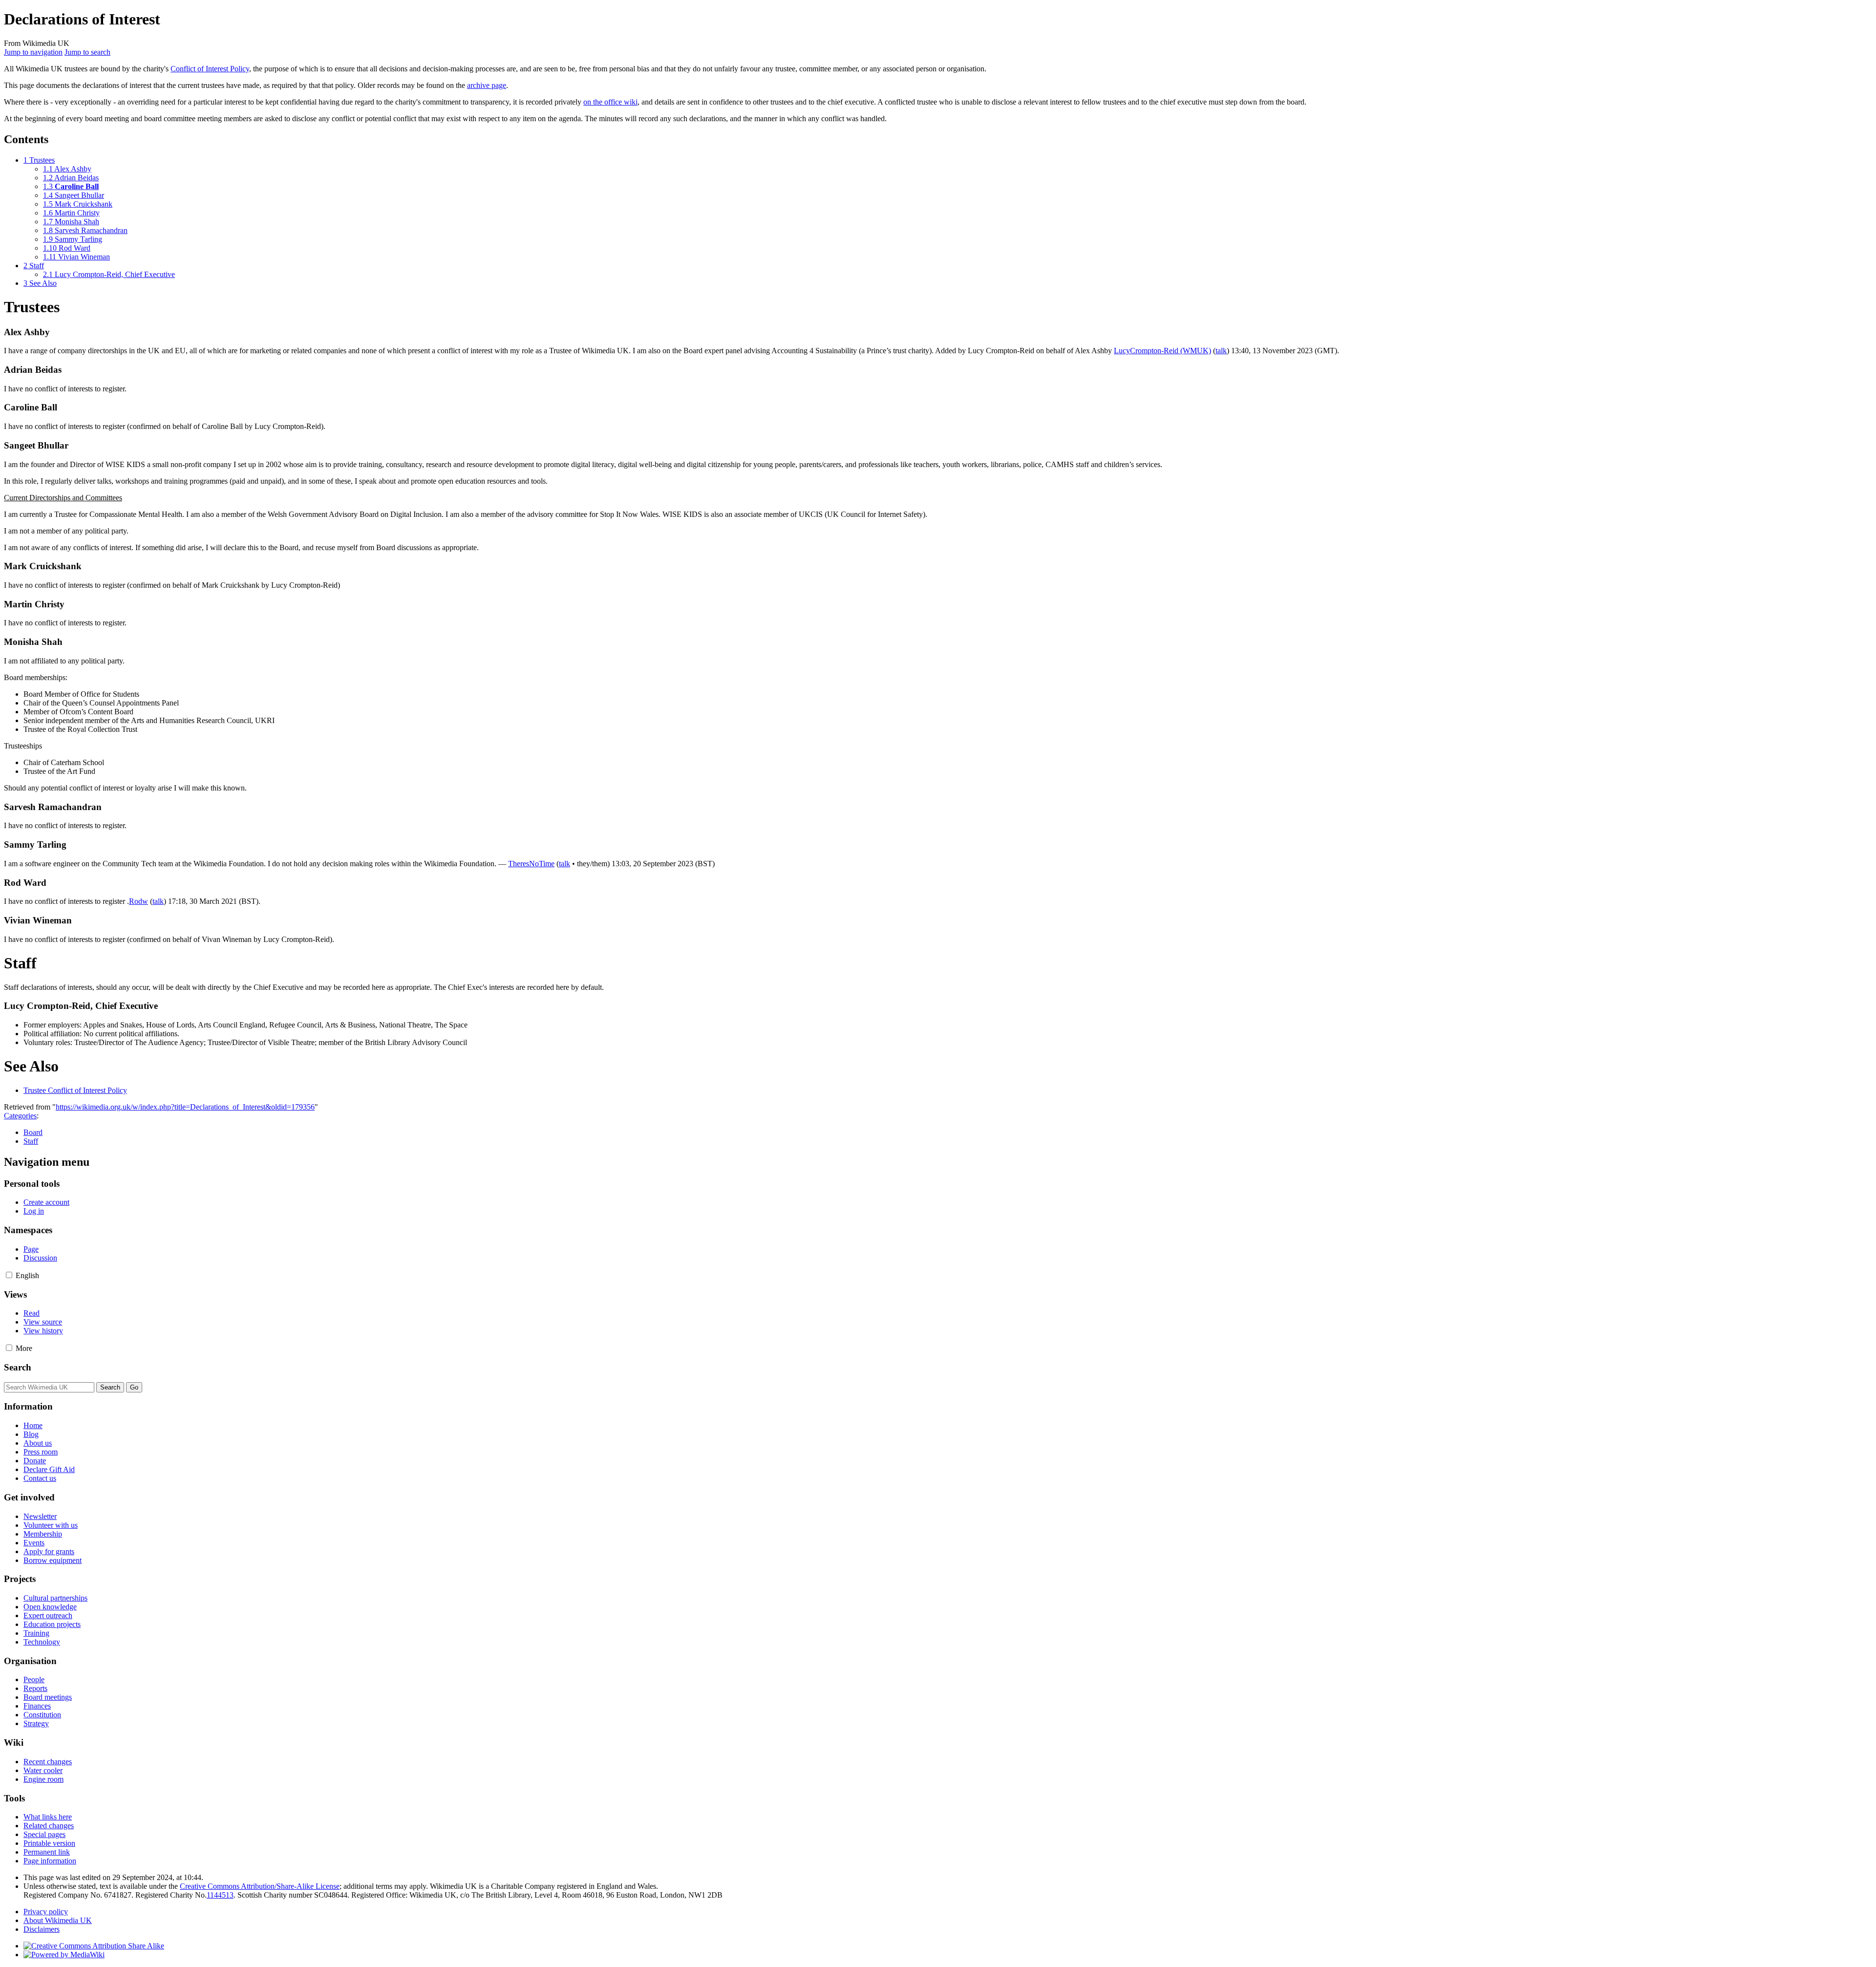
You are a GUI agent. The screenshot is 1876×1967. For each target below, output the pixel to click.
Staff (31, 1141)
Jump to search (87, 52)
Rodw (139, 901)
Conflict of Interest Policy (210, 69)
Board (33, 1132)
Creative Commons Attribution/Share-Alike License (260, 1886)
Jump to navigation (33, 52)
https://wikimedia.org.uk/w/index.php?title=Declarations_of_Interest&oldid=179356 (185, 1107)
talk (1221, 351)
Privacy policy (46, 1912)
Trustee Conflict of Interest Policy (75, 1090)
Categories (20, 1116)
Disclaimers (42, 1929)
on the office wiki (610, 102)
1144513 (220, 1895)
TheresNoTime (531, 864)
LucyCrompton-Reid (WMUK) (1162, 351)
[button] (9, 1275)
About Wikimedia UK (58, 1920)
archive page (487, 85)
